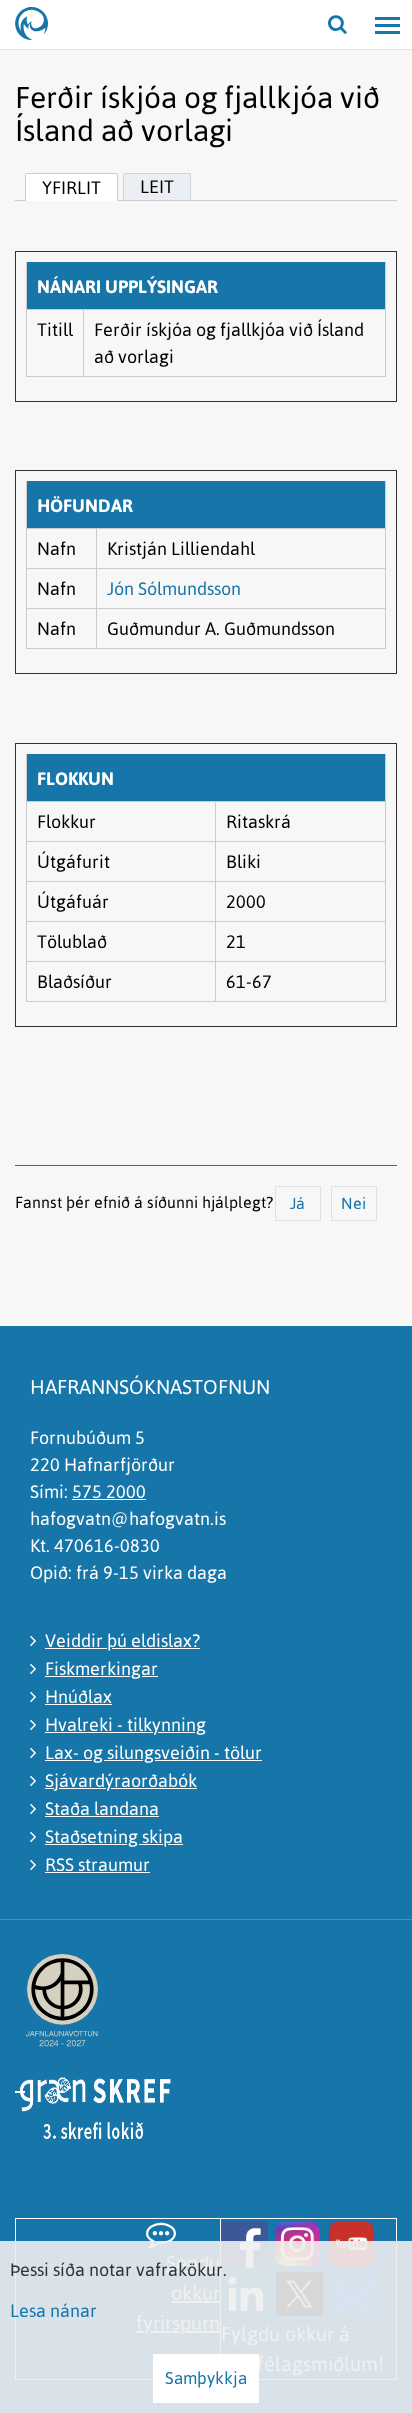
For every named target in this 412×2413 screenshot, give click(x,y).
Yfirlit (71, 187)
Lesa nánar (53, 2310)
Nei (353, 1203)
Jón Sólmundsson (174, 588)
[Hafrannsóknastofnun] (40, 25)
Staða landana (102, 1808)
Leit (157, 186)
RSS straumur (97, 1864)
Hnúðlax (78, 1696)
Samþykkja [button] (206, 2378)
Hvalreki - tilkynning (125, 1724)
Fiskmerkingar (101, 1668)
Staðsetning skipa (114, 1836)
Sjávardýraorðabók (121, 1780)
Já (297, 1203)
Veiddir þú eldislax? (122, 1640)
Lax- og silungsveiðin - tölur (153, 1752)
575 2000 (109, 1491)
